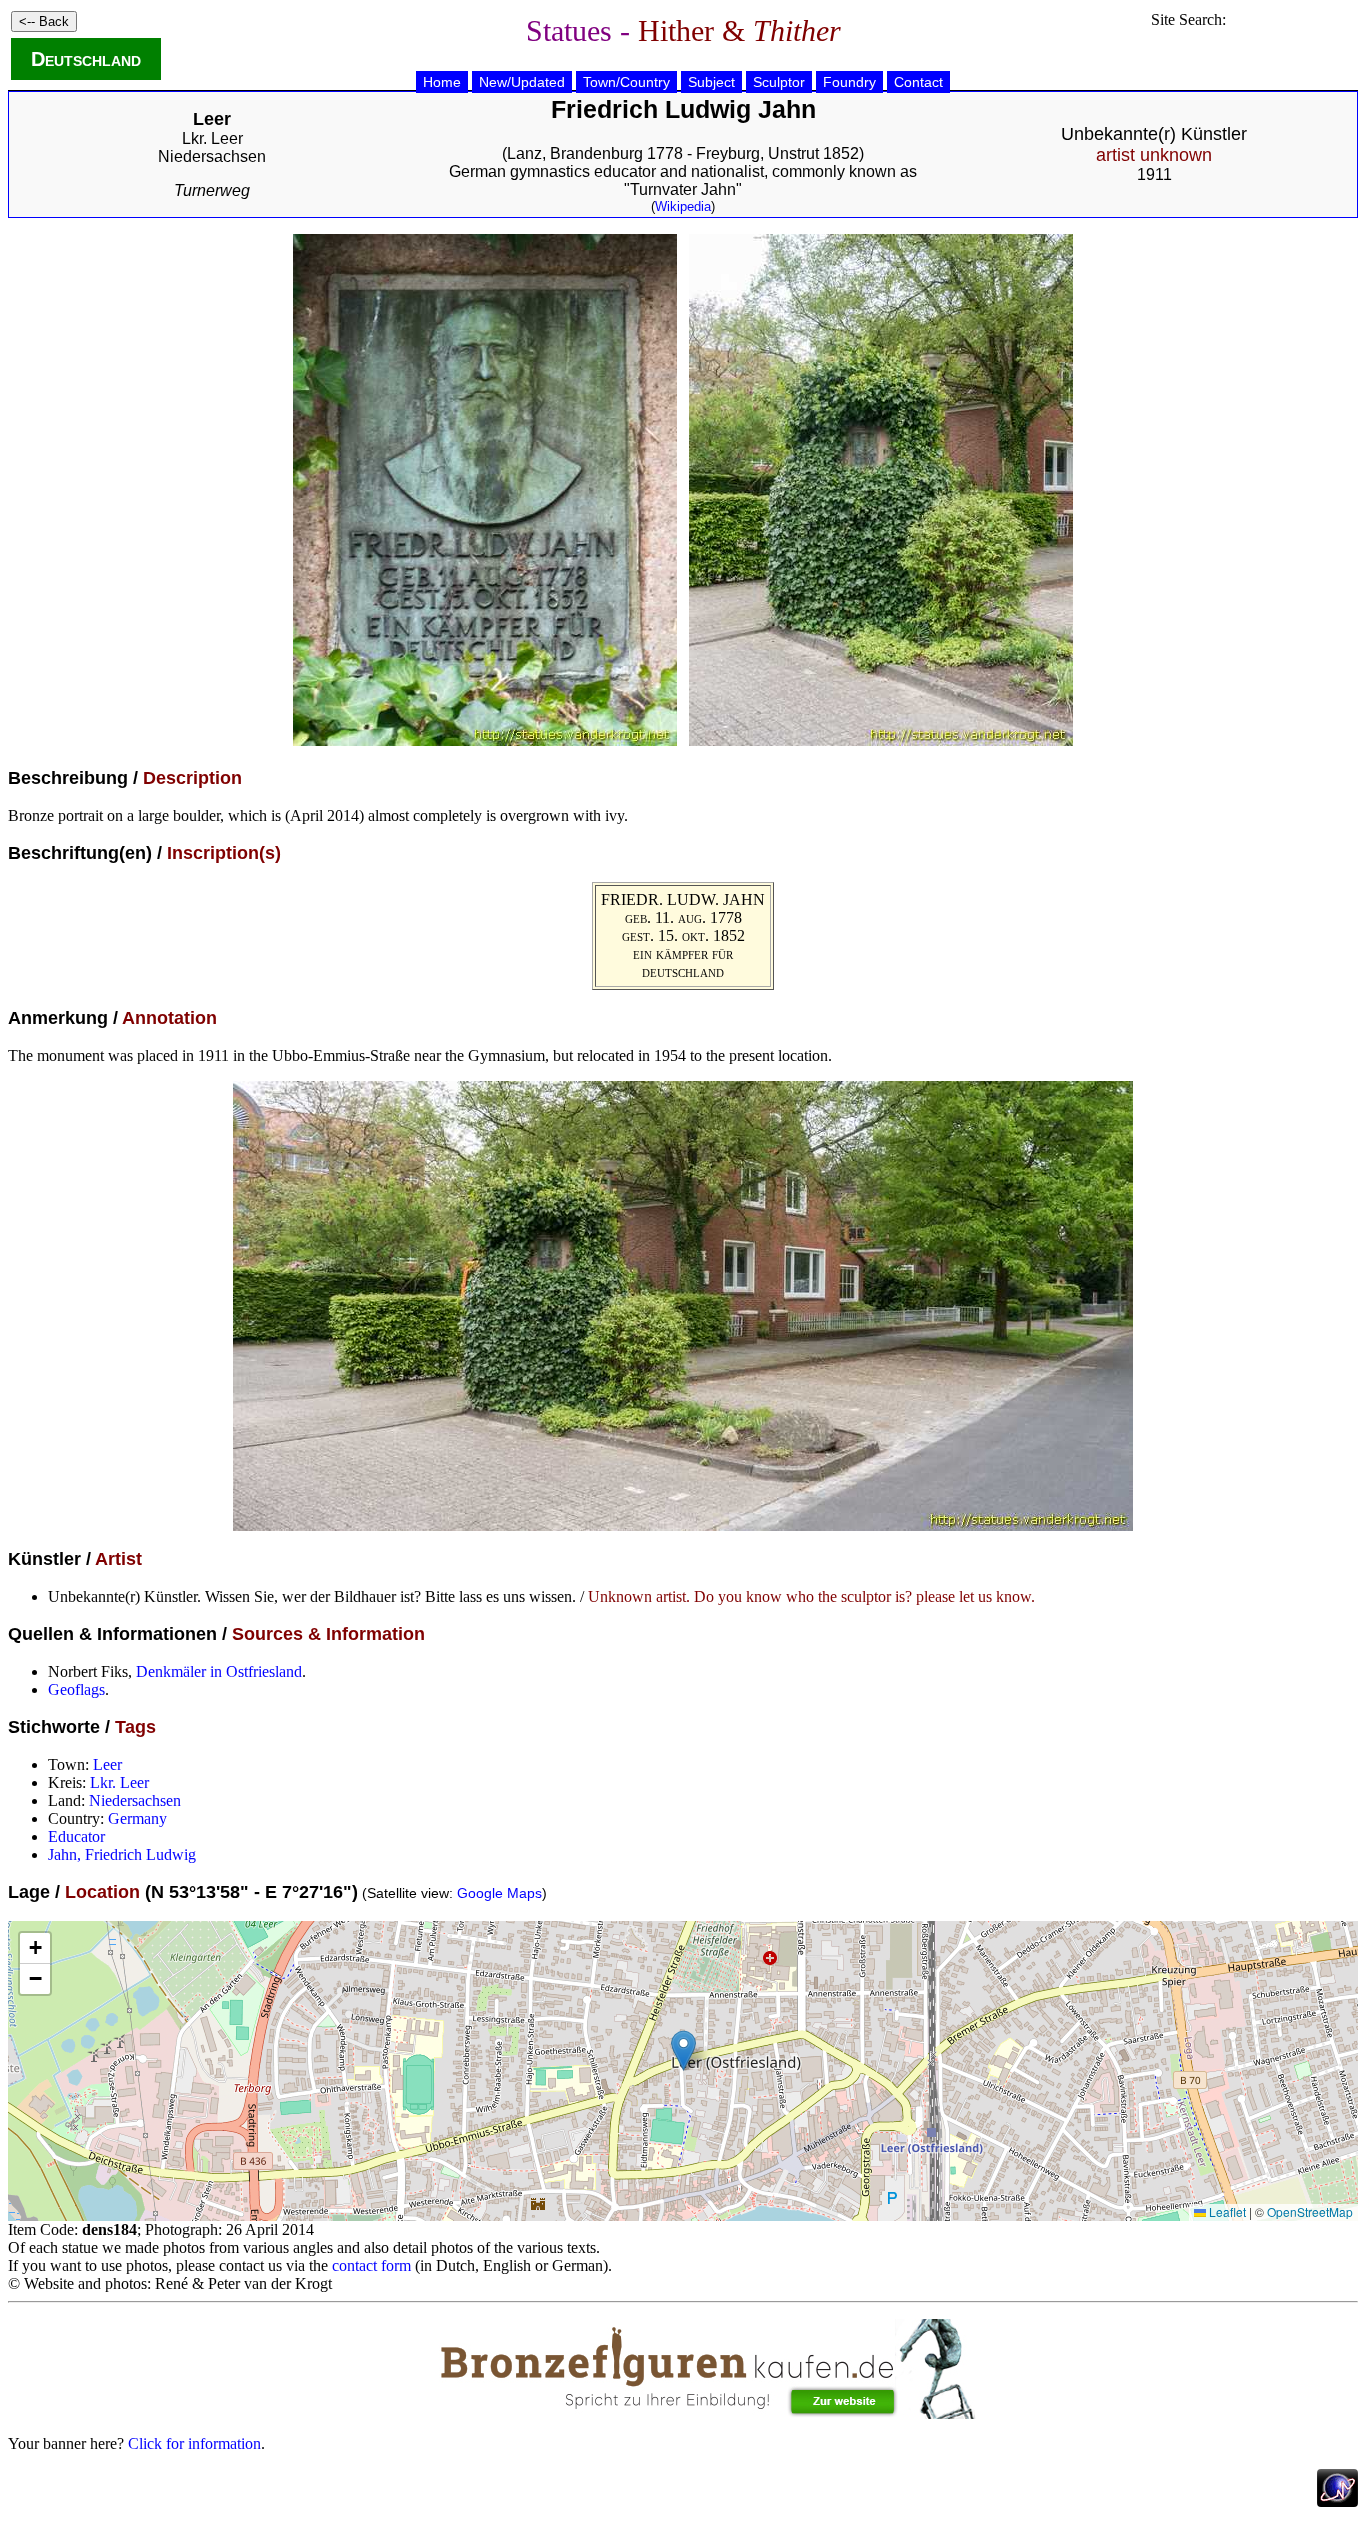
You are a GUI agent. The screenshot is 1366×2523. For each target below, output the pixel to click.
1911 (1154, 174)
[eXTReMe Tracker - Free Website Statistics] (1337, 2501)
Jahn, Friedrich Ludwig (122, 1854)
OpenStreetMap (1310, 2211)
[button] (683, 2050)
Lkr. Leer (212, 138)
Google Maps (499, 1893)
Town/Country (626, 82)
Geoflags (76, 1689)
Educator (76, 1836)
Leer (107, 1764)
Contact (918, 82)
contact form (371, 2265)
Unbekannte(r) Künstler (1154, 144)
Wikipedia (683, 206)
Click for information (194, 2443)
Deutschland (86, 59)
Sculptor (779, 82)
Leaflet (1226, 2211)
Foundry (849, 82)
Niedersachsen (212, 156)
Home (442, 82)
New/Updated (522, 82)
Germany (137, 1818)
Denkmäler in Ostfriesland (219, 1671)
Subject (711, 82)
